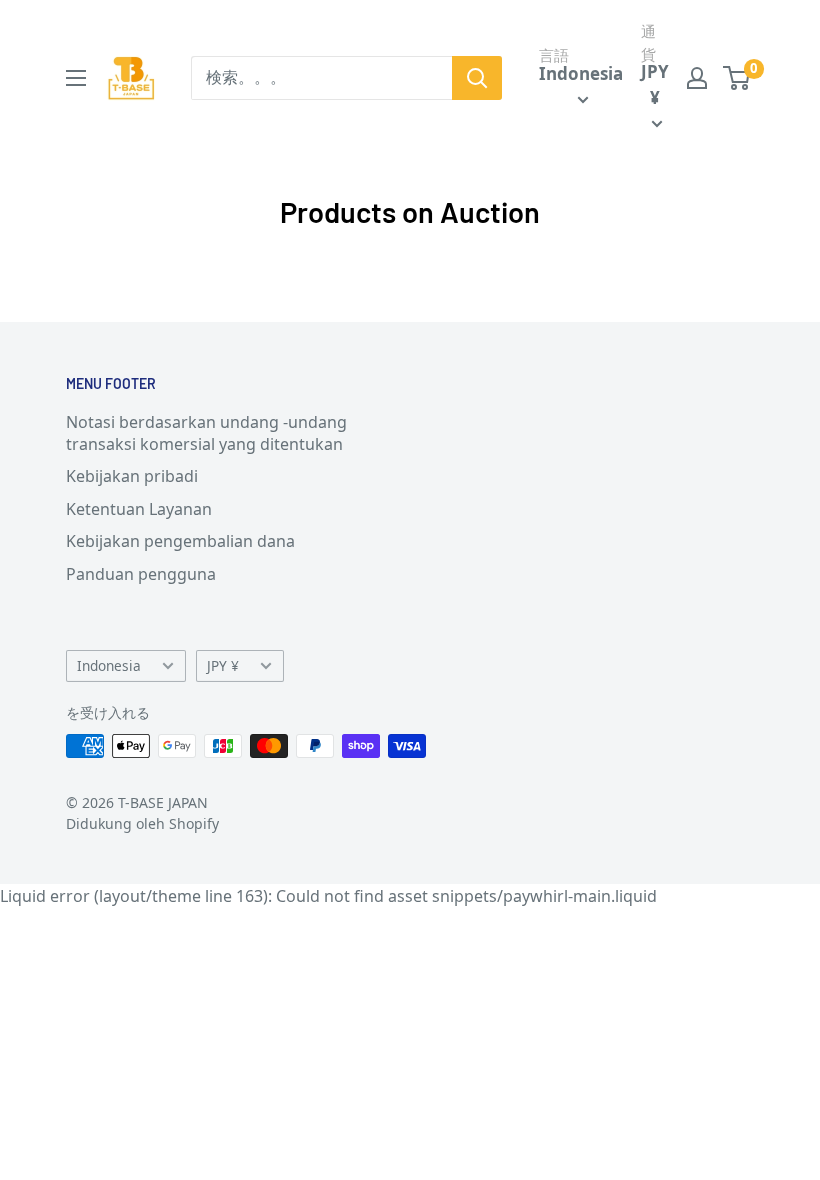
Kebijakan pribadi (132, 476)
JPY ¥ (223, 665)
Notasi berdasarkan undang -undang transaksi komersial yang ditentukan (206, 433)
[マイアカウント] (697, 78)
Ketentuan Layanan (139, 509)
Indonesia (109, 665)
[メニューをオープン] (76, 78)
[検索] (477, 78)
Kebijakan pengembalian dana (180, 541)
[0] (737, 78)
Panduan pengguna (141, 574)
